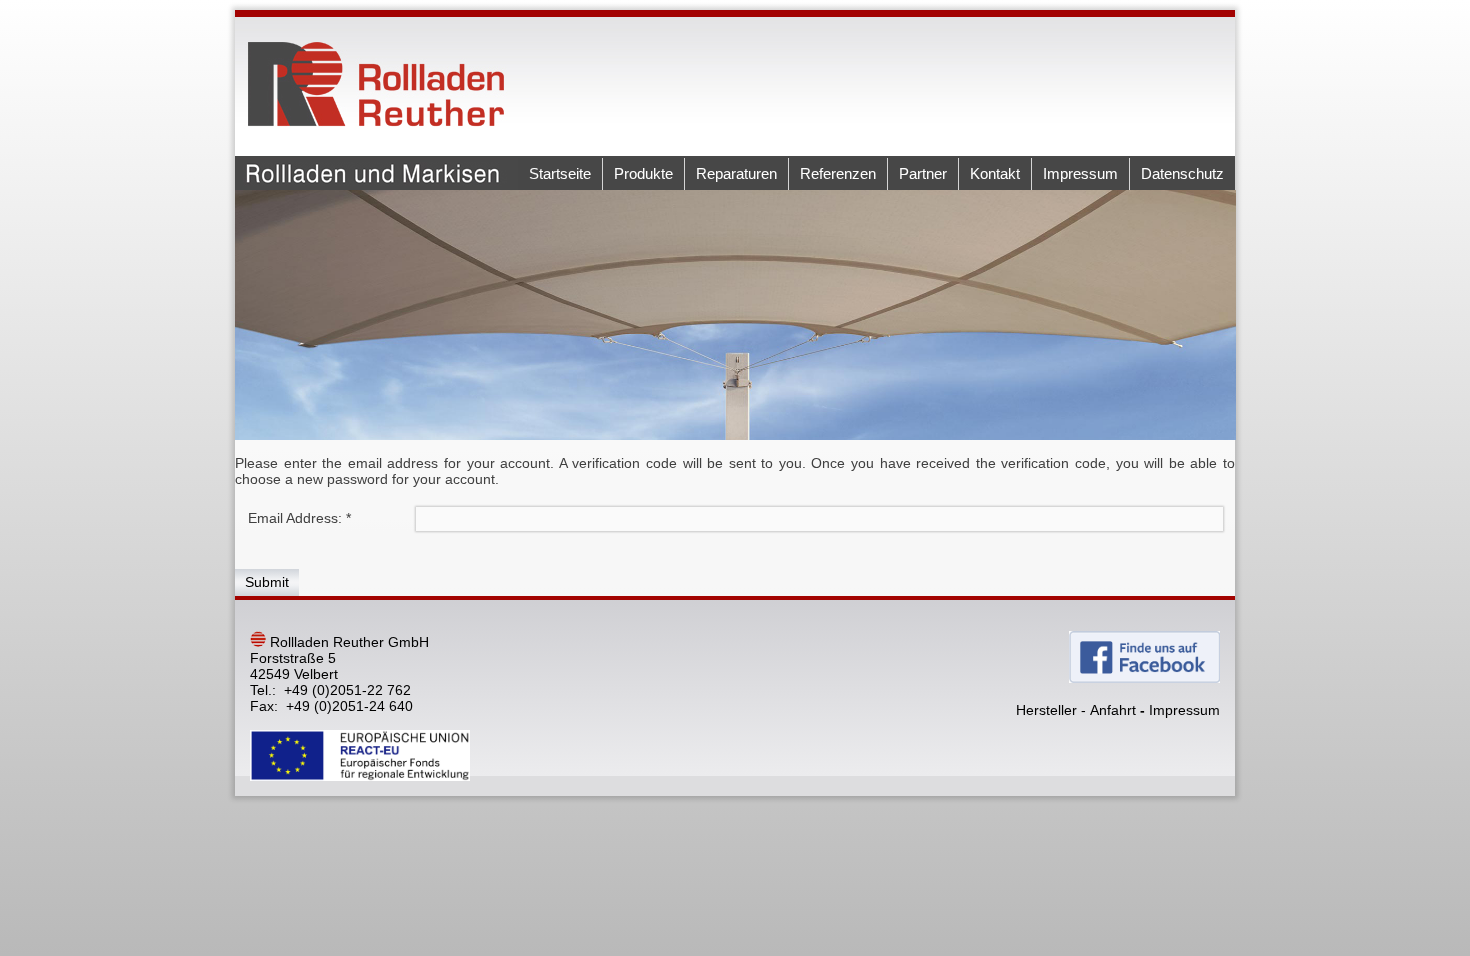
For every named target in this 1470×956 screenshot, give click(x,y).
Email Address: (299, 518)
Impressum (1080, 173)
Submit (267, 582)
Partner (923, 173)
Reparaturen (736, 173)
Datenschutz (1182, 173)
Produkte (643, 173)
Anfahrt (1113, 710)
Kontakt (995, 173)
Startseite (560, 173)
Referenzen (838, 173)
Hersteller (1046, 710)
